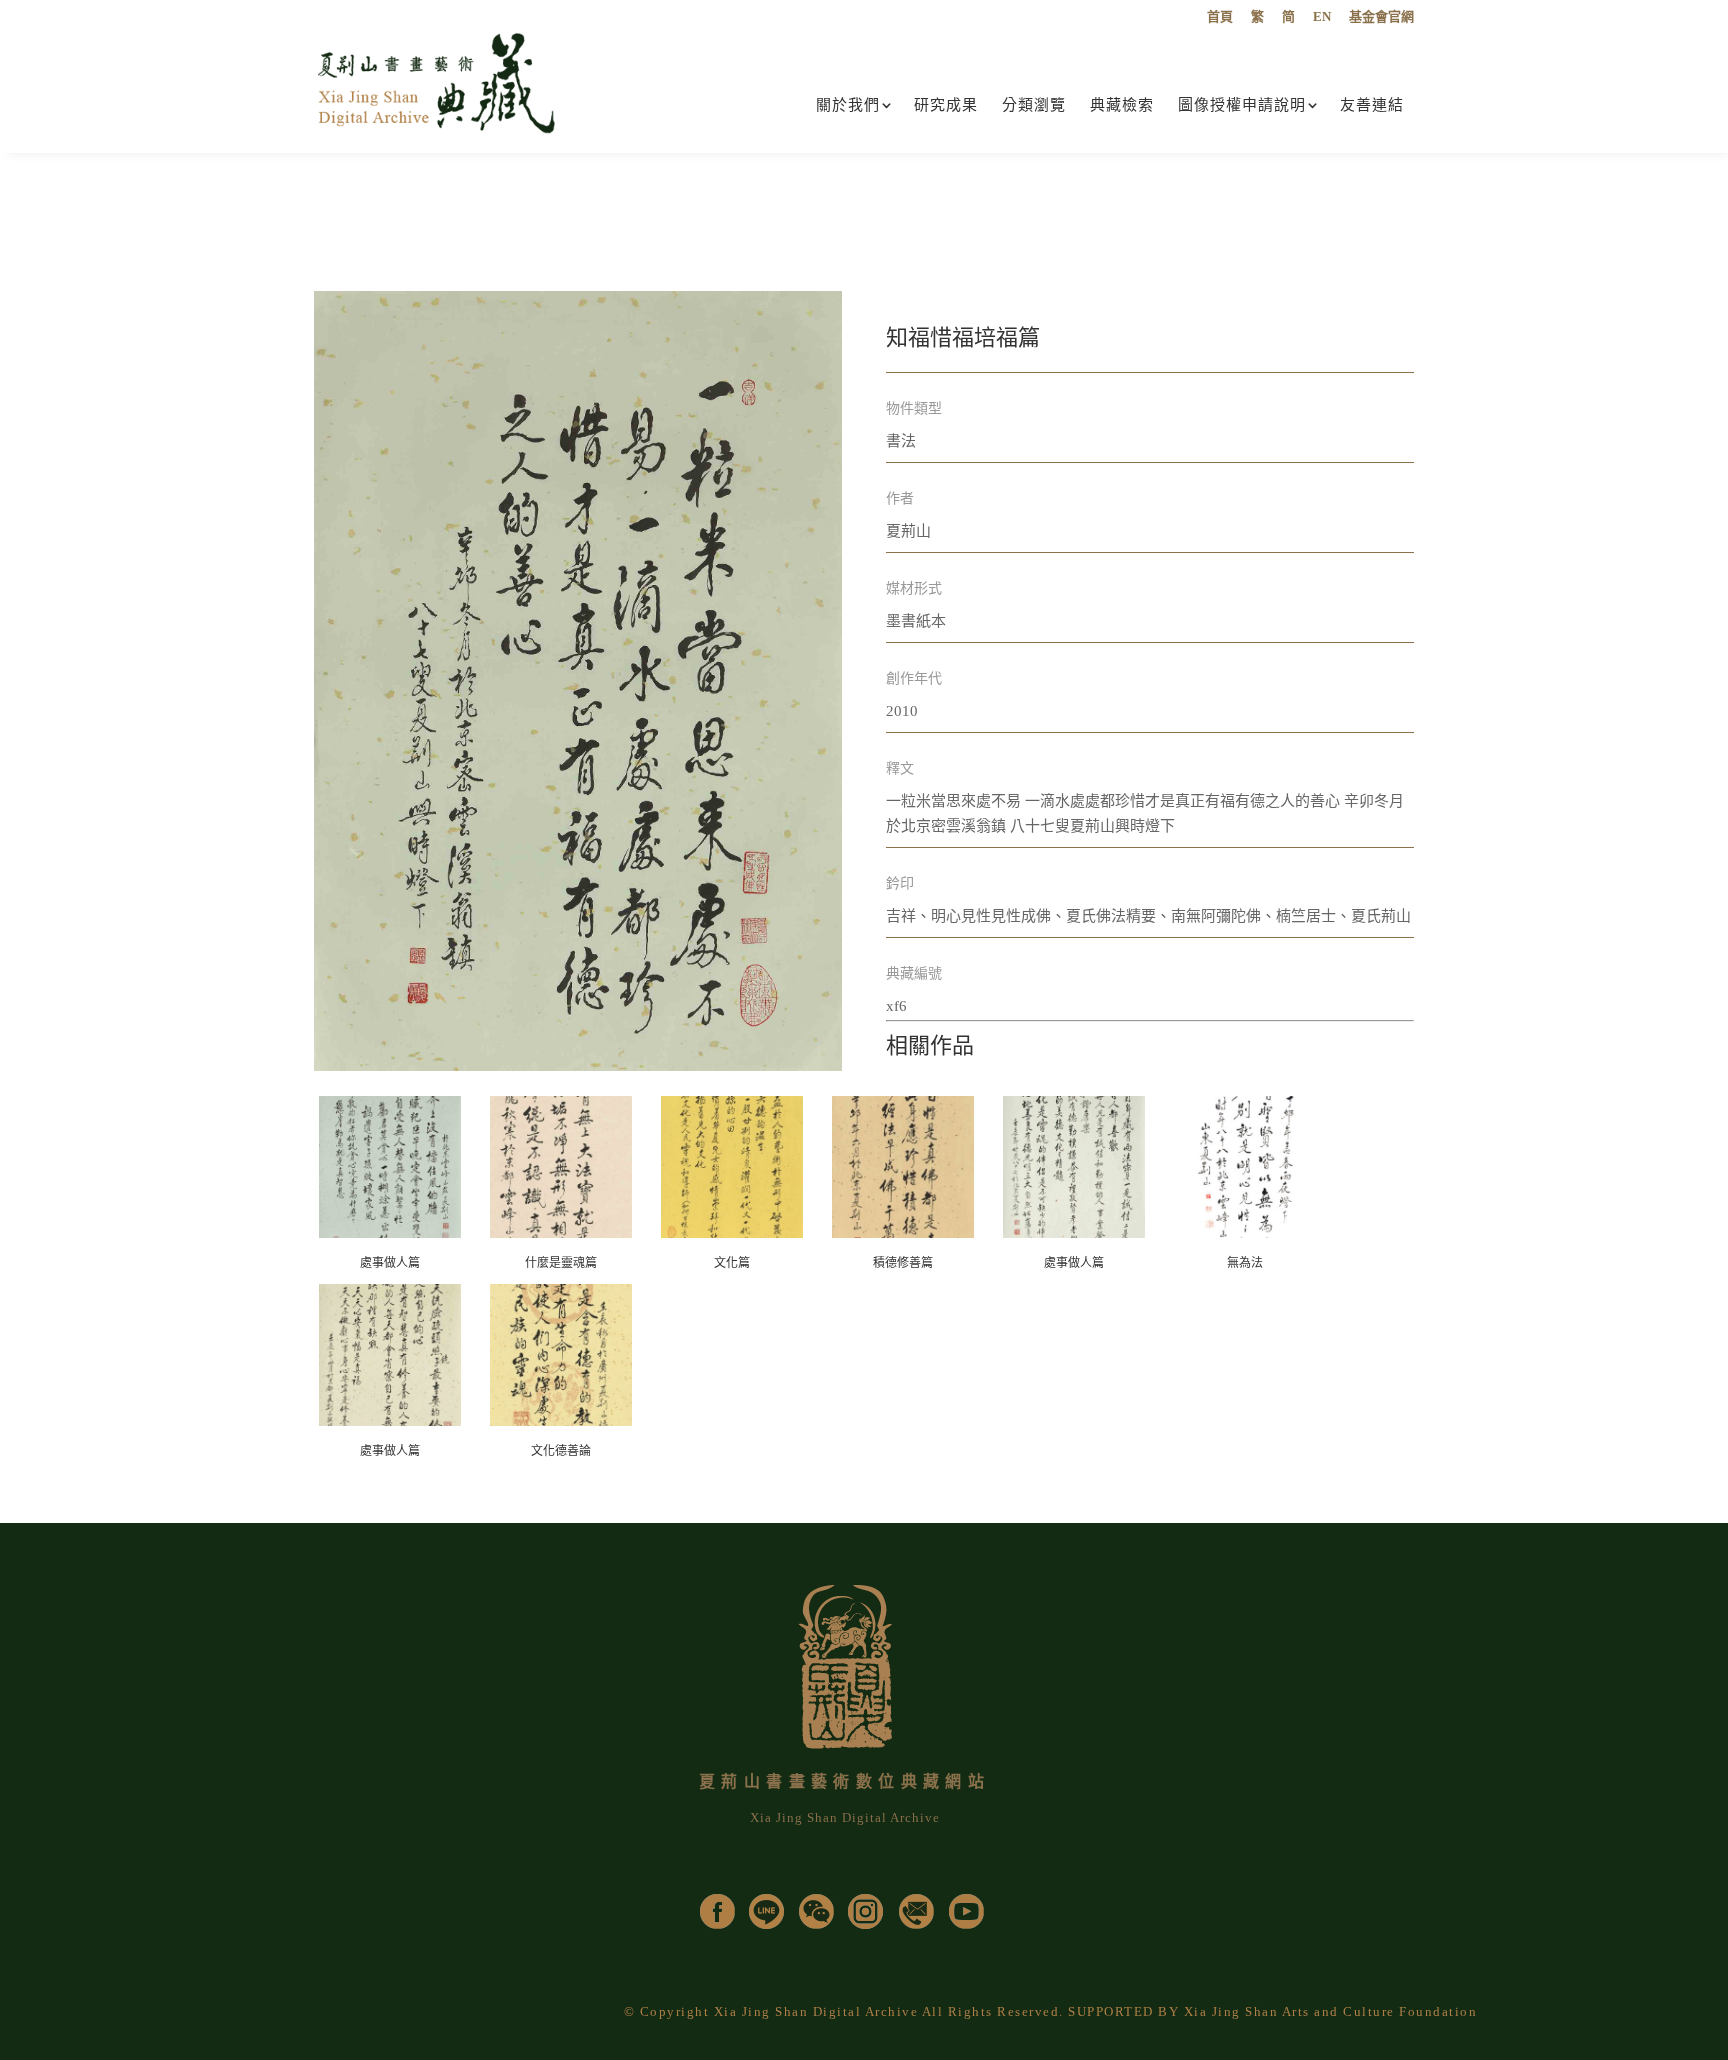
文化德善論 (561, 1451)
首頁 (1220, 17)
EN (1322, 17)
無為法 (1245, 1263)
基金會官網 (1381, 17)
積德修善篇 (903, 1263)
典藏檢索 (1122, 105)
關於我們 (848, 105)
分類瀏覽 (1034, 105)
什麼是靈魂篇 (561, 1263)
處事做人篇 (390, 1263)
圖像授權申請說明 (1242, 105)
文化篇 (732, 1263)
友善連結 (1372, 105)
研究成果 (946, 105)
